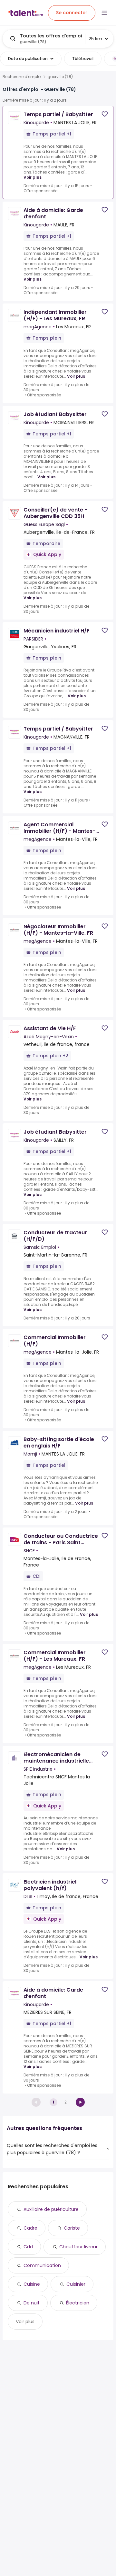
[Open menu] (104, 13)
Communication (42, 2265)
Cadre (30, 2228)
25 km (95, 39)
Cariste (72, 2228)
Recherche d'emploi (22, 77)
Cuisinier (76, 2284)
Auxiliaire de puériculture (51, 2209)
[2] (80, 2102)
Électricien (78, 2303)
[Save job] (105, 114)
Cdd (28, 2247)
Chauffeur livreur (78, 2247)
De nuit (32, 2303)
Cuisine (32, 2284)
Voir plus (33, 177)
